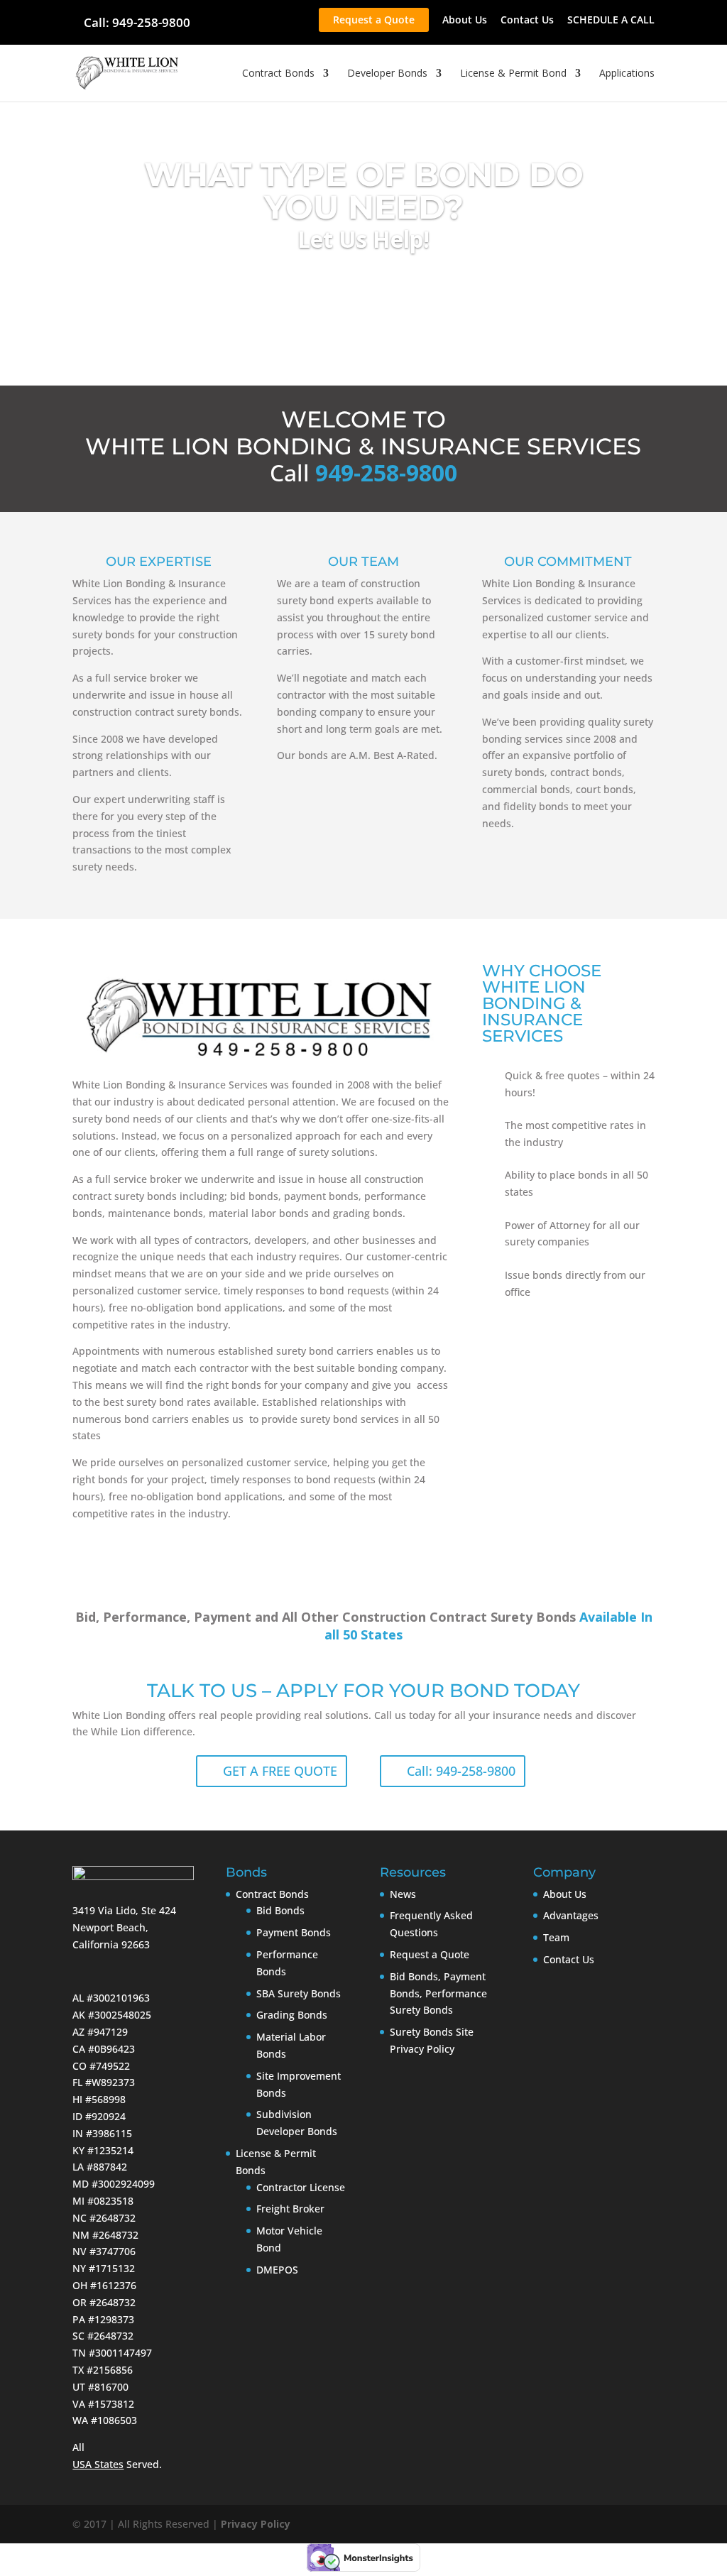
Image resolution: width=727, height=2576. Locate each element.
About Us (465, 21)
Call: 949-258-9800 (137, 22)
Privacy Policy (256, 2524)
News (403, 1894)
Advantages (571, 1915)
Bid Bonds (280, 1910)
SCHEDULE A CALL (611, 21)
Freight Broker (290, 2209)
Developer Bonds (387, 74)
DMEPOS (277, 2270)
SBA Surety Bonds (299, 1993)
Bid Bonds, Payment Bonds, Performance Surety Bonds (438, 1993)
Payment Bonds (294, 1932)
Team (556, 1937)
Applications (627, 74)
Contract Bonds (278, 74)
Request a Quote (374, 20)
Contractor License (301, 2187)
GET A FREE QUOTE (280, 1771)
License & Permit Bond (513, 74)
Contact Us (527, 21)
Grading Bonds (292, 2015)
